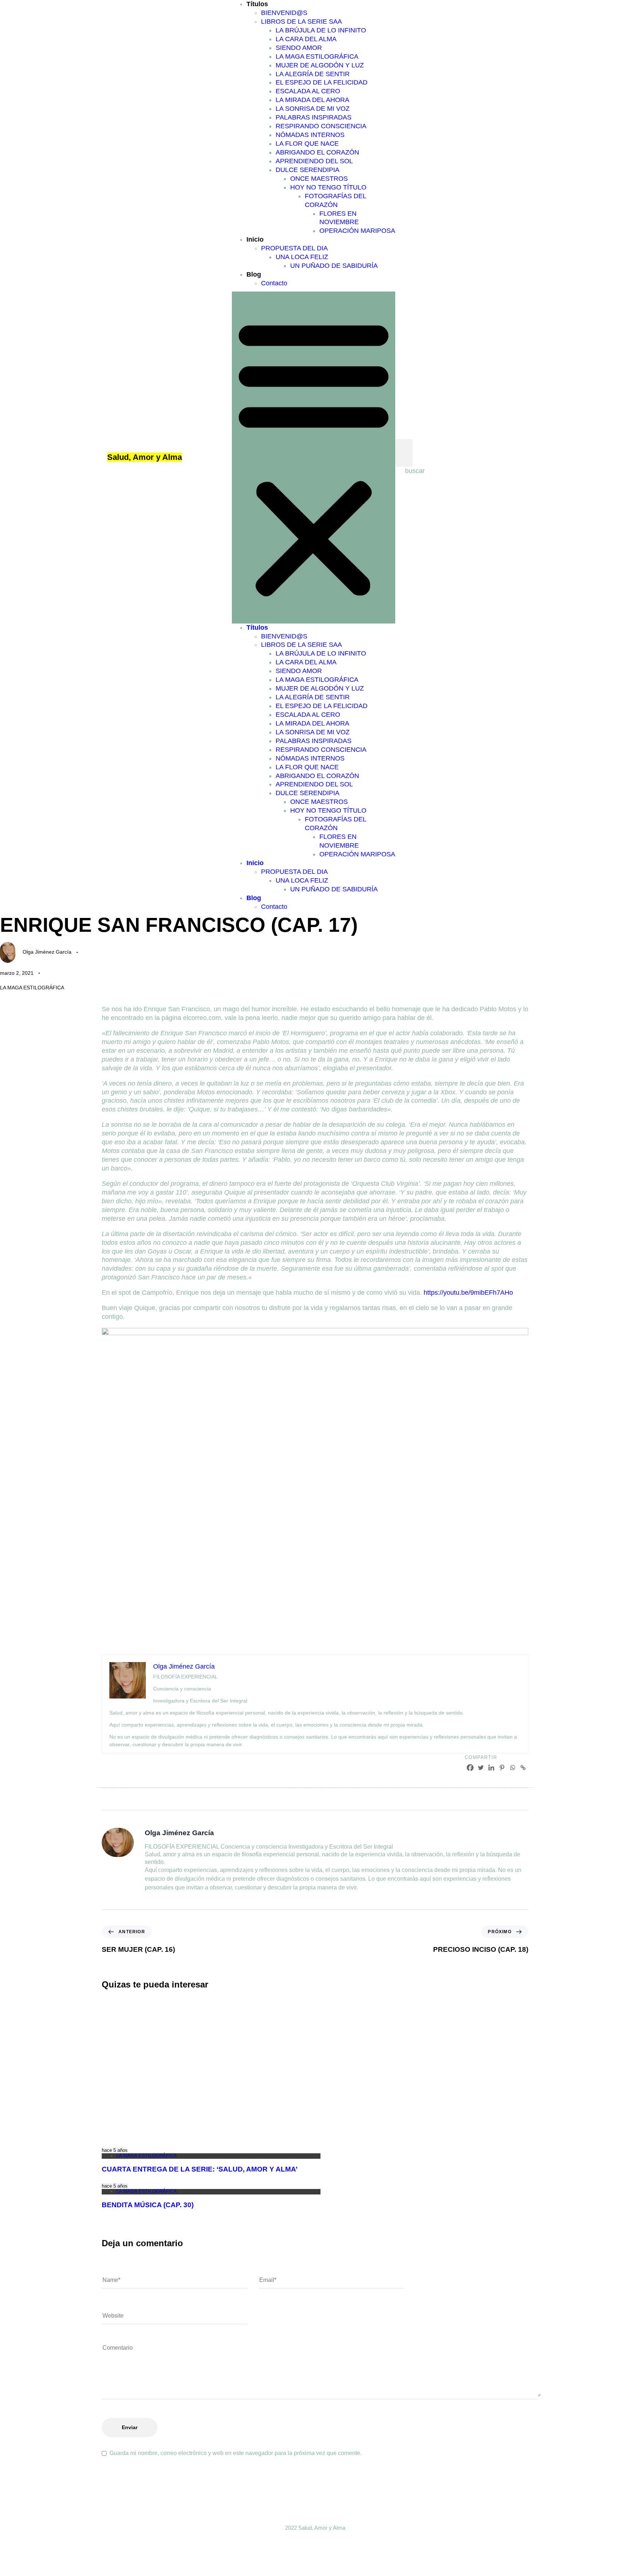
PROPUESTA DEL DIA (294, 248)
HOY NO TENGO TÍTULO (328, 187)
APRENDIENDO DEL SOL (314, 161)
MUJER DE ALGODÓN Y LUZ (320, 65)
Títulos (257, 4)
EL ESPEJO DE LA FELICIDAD (322, 82)
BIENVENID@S (284, 13)
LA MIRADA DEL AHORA (312, 100)
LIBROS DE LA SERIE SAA (302, 22)
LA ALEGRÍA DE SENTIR (313, 74)
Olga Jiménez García (47, 952)
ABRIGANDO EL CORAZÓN (317, 152)
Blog (254, 274)
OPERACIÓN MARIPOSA (357, 231)
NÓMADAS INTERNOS (310, 135)
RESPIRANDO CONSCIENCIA (321, 126)
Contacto (274, 283)
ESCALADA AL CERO (308, 91)
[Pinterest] (502, 1768)
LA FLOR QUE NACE (307, 144)
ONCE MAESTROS (319, 179)
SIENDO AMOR (299, 48)
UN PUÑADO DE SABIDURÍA (334, 266)
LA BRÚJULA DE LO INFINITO (321, 30)
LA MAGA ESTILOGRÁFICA (317, 56)
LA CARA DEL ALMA (306, 39)
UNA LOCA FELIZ (302, 257)
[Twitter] (481, 1768)
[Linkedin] (491, 1768)
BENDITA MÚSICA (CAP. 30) (148, 2205)
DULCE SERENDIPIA (308, 170)
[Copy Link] (523, 1768)
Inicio (255, 239)
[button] (314, 458)
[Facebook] (470, 1768)
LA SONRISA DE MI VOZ (313, 109)
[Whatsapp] (512, 1768)
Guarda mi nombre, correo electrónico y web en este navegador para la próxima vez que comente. (236, 2453)
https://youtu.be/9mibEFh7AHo (468, 1293)
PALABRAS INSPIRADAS (314, 117)
